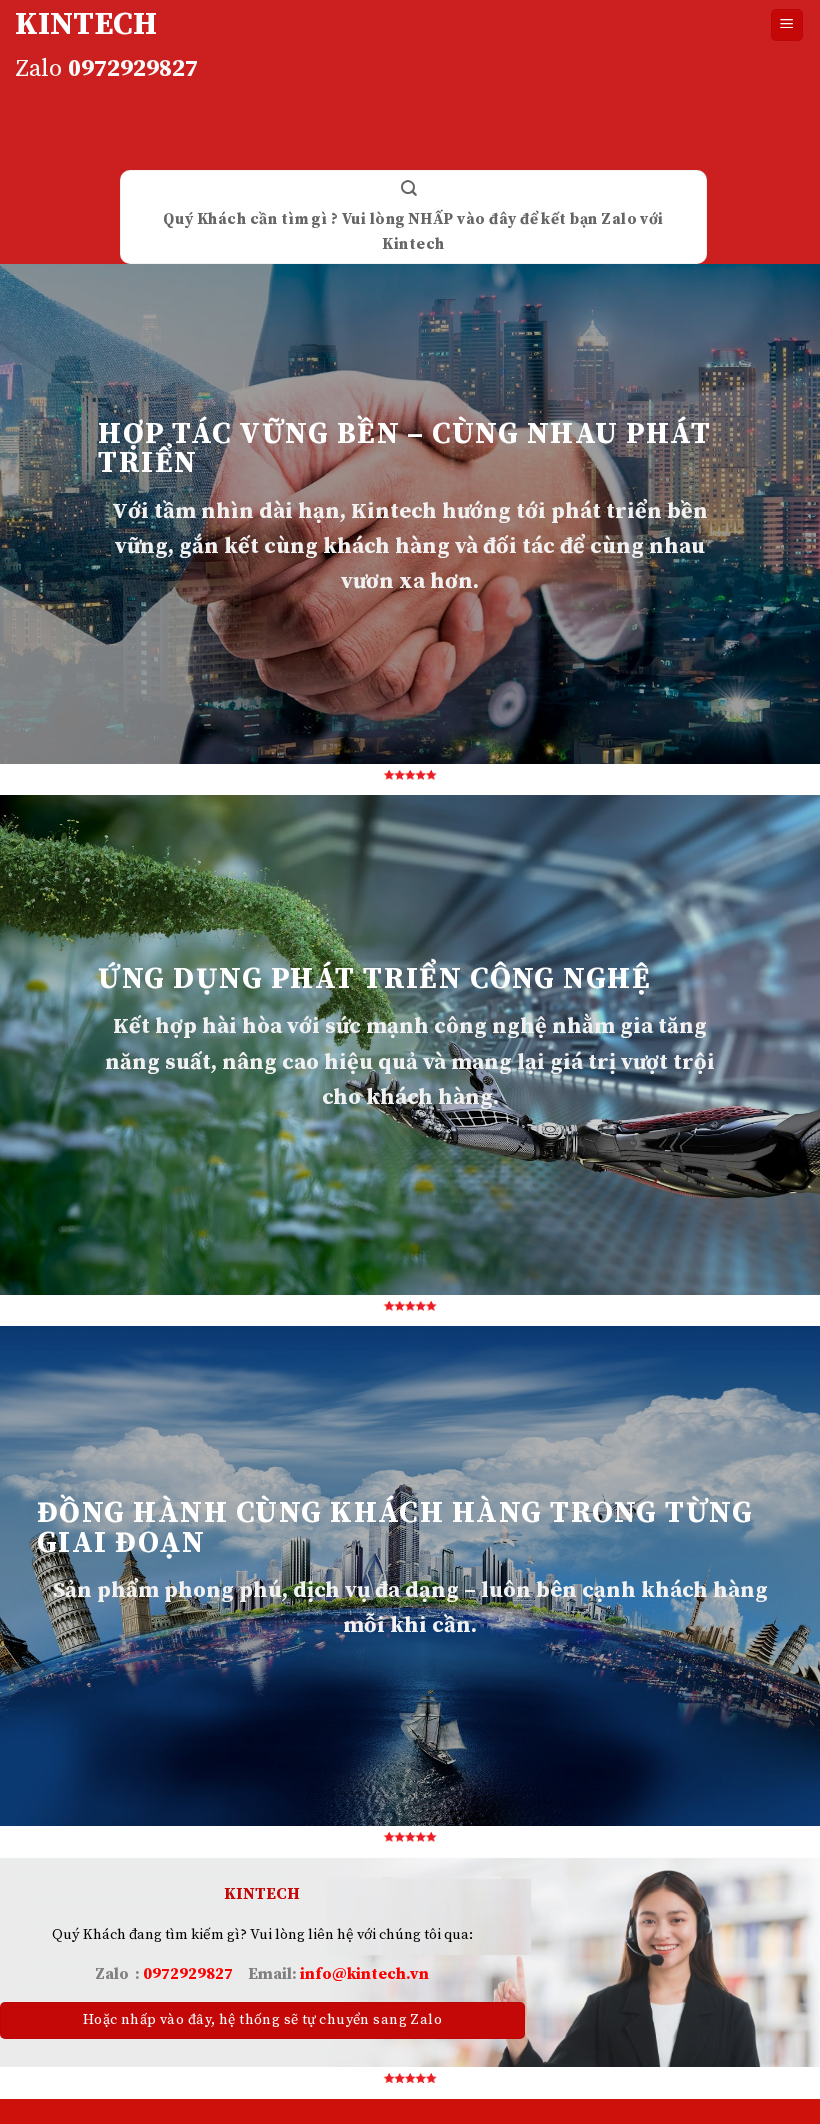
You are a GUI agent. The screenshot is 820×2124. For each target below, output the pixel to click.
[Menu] (787, 25)
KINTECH (86, 25)
